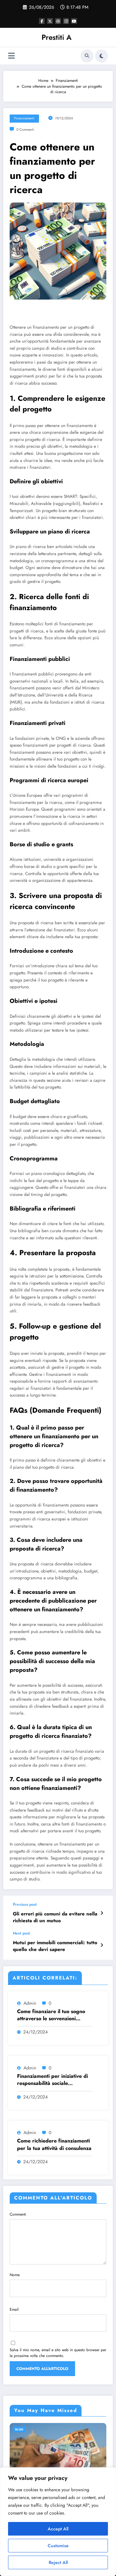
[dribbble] (58, 21)
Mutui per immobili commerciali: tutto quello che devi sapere (55, 1946)
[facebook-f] (42, 21)
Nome (15, 2275)
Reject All (58, 2562)
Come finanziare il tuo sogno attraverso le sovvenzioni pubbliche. (51, 2015)
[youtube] (74, 21)
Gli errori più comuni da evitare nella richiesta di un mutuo (55, 1917)
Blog (19, 2429)
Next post (21, 1933)
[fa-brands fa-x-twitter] (50, 21)
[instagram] (66, 21)
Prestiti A (57, 37)
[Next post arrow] (102, 1945)
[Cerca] (87, 56)
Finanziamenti (24, 118)
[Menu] (11, 56)
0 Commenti (25, 130)
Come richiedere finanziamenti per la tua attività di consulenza (54, 2144)
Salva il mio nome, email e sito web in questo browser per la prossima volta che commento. (58, 2353)
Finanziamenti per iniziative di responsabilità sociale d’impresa (53, 2080)
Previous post (25, 1904)
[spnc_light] (101, 56)
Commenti (18, 2214)
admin (30, 2003)
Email (14, 2309)
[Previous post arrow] (102, 1913)
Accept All (58, 2529)
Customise (58, 2546)
